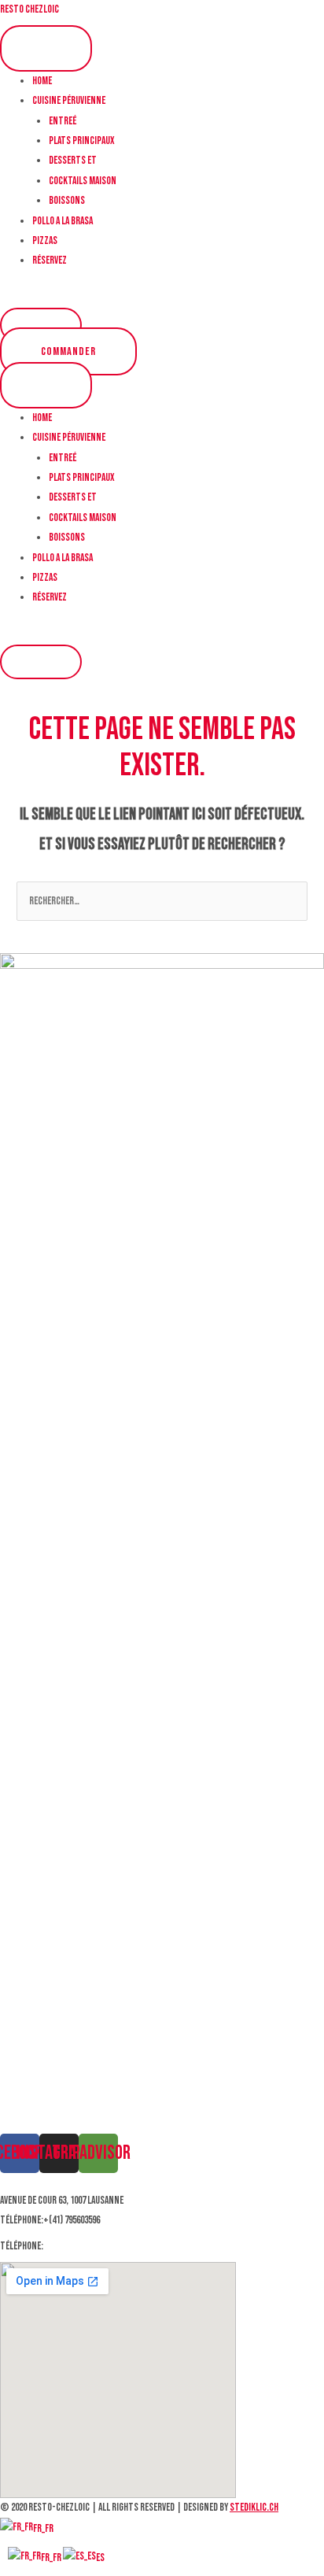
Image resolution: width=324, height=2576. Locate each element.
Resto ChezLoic (29, 9)
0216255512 (64, 2246)
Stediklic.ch (254, 2508)
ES (100, 2558)
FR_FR (43, 2529)
